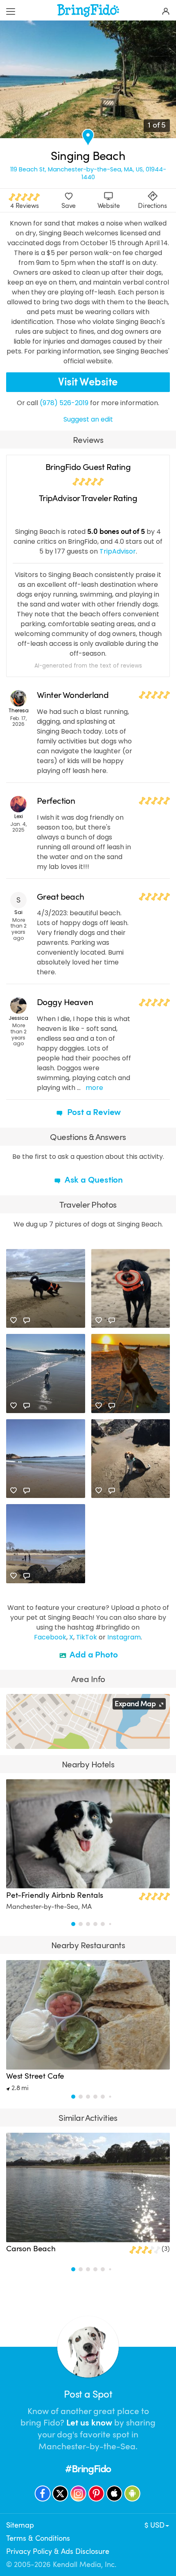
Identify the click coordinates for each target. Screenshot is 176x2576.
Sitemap (20, 2525)
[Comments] (27, 1320)
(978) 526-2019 (64, 403)
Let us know (89, 2423)
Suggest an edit (88, 419)
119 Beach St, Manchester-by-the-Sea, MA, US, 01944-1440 (88, 173)
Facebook (50, 1637)
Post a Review (93, 1112)
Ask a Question (93, 1180)
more (94, 1088)
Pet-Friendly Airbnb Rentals (55, 1895)
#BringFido (88, 2469)
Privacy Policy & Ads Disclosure (58, 2551)
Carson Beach (31, 2249)
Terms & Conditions (38, 2538)
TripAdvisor (118, 551)
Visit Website (88, 382)
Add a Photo (93, 1655)
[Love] (14, 1320)
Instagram (124, 1637)
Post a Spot (88, 2394)
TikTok (87, 1637)
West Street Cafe (35, 2076)
